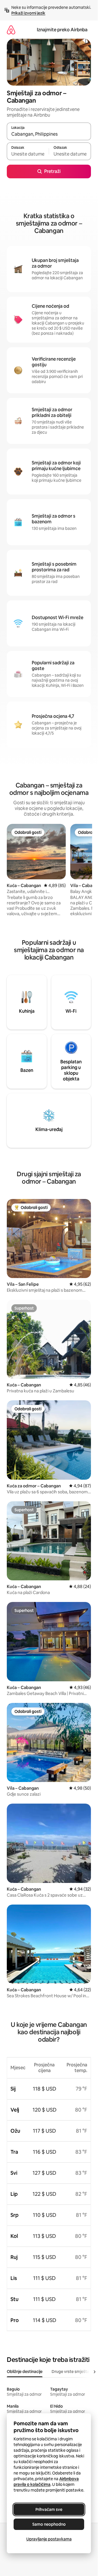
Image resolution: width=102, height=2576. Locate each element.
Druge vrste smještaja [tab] (72, 2372)
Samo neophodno (49, 2524)
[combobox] (49, 134)
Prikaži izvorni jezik (28, 13)
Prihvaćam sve (49, 2509)
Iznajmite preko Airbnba (62, 30)
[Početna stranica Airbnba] (11, 30)
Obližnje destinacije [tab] (25, 2372)
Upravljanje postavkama (49, 2539)
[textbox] (28, 154)
